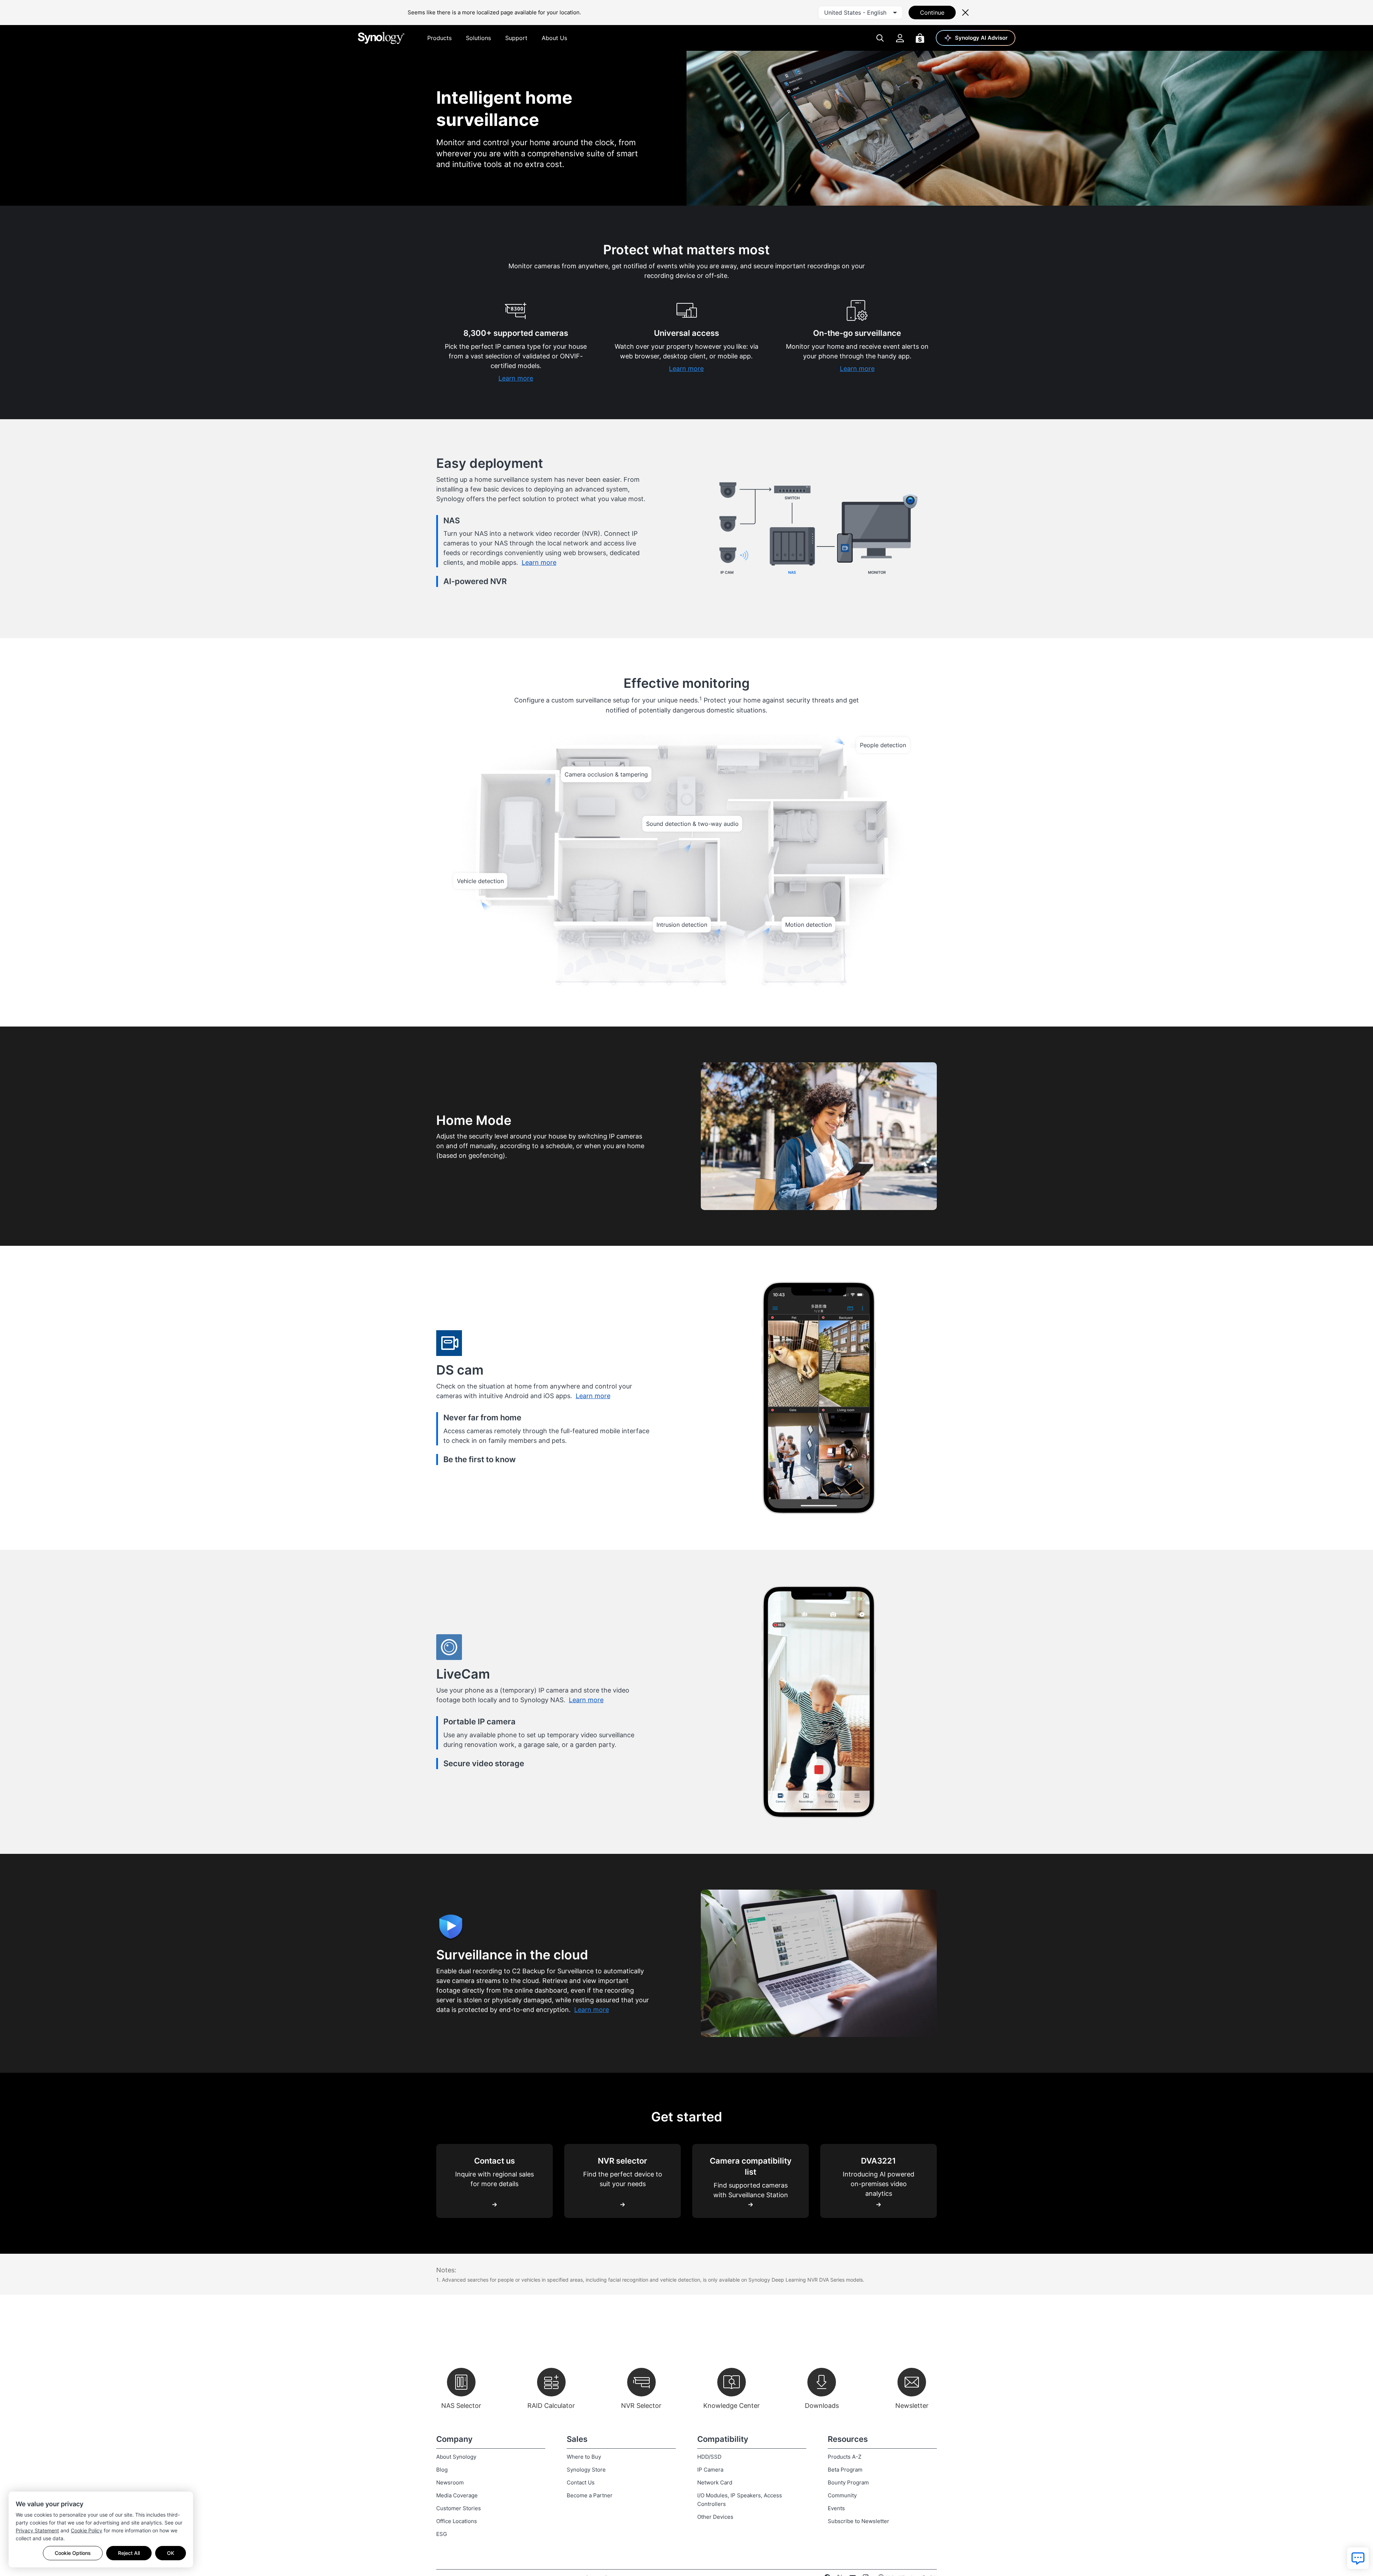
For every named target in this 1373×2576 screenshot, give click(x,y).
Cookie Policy (87, 2530)
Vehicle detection (480, 881)
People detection (883, 745)
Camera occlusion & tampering (606, 774)
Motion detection (808, 925)
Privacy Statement (37, 2530)
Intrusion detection (682, 925)
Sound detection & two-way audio (692, 824)
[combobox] (860, 13)
